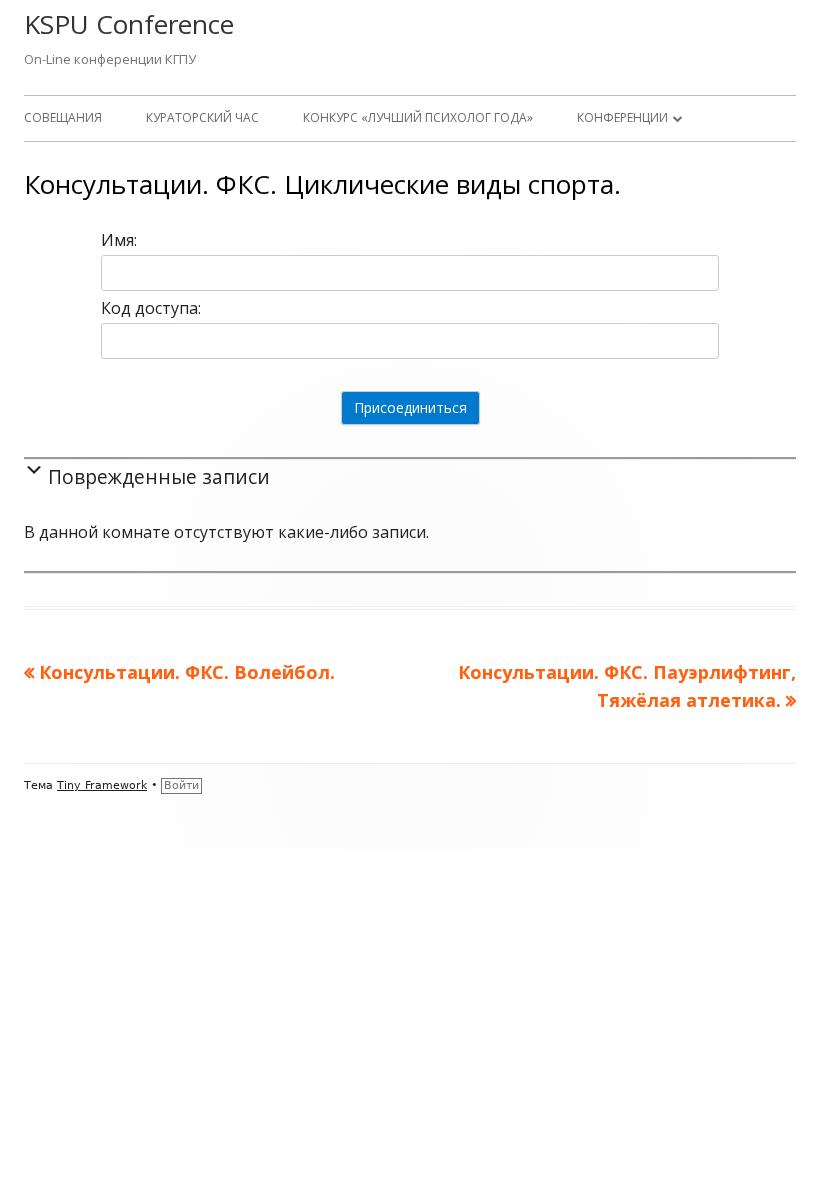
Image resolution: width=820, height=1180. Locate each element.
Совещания (63, 117)
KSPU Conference (129, 24)
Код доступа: (151, 308)
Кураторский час (202, 117)
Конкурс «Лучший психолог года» (418, 117)
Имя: (119, 240)
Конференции (622, 117)
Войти (181, 785)
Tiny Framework (102, 785)
